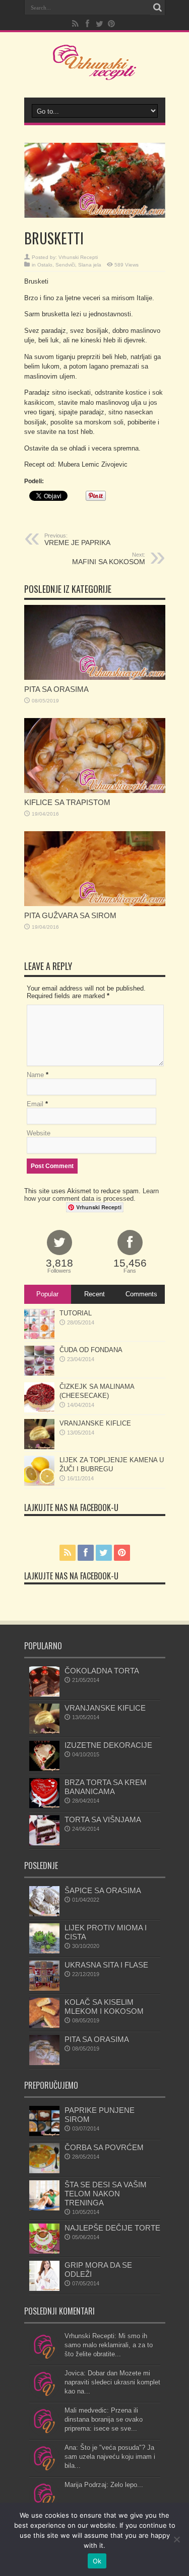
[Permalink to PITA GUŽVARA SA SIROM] (95, 904)
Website (39, 1133)
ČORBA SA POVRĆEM (104, 2147)
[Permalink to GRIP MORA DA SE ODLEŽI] (44, 2289)
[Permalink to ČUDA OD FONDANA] (39, 1373)
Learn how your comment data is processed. (91, 1195)
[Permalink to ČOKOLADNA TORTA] (44, 1694)
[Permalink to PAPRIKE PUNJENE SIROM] (44, 2134)
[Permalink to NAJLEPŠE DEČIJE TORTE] (44, 2251)
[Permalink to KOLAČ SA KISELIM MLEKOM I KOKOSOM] (44, 2026)
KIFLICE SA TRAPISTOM (67, 802)
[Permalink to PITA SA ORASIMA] (95, 678)
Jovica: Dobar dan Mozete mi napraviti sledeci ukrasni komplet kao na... (112, 2382)
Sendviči (65, 265)
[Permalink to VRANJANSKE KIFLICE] (39, 1447)
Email (35, 1104)
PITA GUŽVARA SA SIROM (70, 915)
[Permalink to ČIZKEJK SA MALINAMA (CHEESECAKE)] (39, 1410)
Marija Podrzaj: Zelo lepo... (104, 2485)
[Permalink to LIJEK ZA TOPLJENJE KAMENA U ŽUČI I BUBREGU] (39, 1484)
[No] (176, 2539)
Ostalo (45, 265)
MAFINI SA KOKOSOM (109, 559)
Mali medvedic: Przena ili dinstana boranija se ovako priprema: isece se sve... (104, 2419)
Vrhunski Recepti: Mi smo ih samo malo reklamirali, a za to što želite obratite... (109, 2345)
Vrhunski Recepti (78, 257)
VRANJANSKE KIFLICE (95, 1423)
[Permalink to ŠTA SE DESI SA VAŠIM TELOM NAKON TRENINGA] (44, 2208)
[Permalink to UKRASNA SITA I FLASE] (44, 1988)
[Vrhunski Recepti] (94, 72)
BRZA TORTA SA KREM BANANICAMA (106, 1787)
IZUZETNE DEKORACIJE (108, 1745)
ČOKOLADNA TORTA (102, 1671)
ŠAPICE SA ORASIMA (103, 1890)
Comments (141, 1294)
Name (35, 1075)
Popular (47, 1294)
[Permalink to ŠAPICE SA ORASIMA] (44, 1914)
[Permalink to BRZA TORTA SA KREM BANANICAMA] (44, 1806)
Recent (94, 1294)
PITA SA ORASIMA (56, 689)
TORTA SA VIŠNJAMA (103, 1819)
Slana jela (90, 265)
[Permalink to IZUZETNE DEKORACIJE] (44, 1769)
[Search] (158, 8)
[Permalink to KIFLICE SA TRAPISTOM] (95, 791)
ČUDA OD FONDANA (91, 1350)
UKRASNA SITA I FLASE (106, 1965)
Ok (97, 2561)
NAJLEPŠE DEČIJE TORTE (112, 2228)
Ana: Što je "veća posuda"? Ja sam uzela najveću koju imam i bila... (110, 2457)
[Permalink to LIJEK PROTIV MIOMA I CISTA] (44, 1951)
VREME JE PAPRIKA (77, 540)
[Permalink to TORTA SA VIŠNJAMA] (44, 1843)
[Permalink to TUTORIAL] (39, 1337)
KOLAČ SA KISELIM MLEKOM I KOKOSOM (104, 2007)
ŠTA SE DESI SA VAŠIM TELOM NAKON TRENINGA (106, 2194)
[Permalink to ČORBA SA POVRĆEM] (44, 2171)
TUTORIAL (76, 1313)
